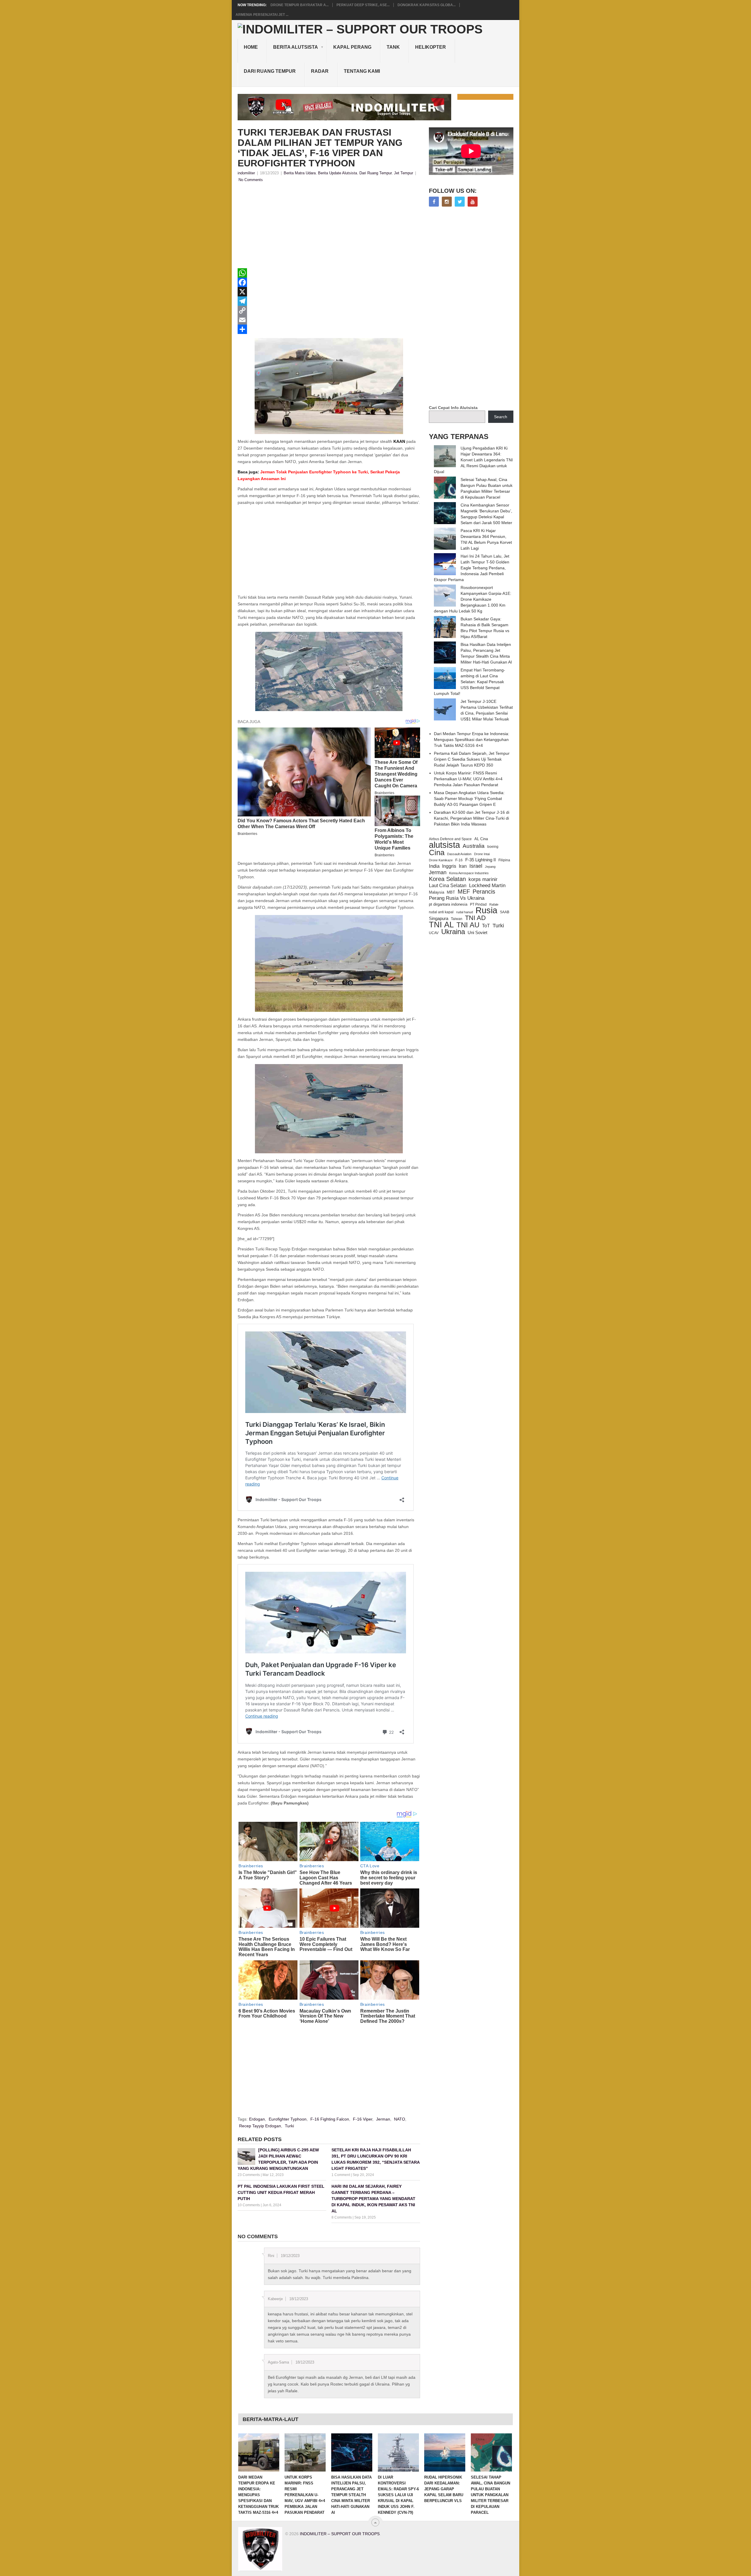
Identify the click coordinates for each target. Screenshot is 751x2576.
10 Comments (249, 2205)
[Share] (329, 329)
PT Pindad (478, 904)
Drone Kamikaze (441, 860)
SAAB (505, 912)
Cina (437, 853)
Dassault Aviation (459, 854)
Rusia (486, 910)
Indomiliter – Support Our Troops (340, 2534)
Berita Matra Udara (300, 173)
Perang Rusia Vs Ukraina (457, 898)
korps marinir (483, 879)
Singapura (439, 919)
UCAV (434, 933)
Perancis (484, 892)
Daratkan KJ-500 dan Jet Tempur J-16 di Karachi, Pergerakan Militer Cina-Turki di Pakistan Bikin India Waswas (472, 818)
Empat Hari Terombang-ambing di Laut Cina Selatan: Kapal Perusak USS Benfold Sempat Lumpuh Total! (470, 682)
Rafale (494, 904)
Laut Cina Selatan (448, 886)
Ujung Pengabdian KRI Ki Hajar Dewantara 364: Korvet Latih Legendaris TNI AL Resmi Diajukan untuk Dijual (473, 460)
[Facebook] (329, 282)
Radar (320, 71)
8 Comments (342, 2217)
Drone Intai (482, 854)
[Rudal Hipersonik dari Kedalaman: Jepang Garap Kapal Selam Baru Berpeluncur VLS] (445, 2452)
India (434, 866)
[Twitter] (460, 202)
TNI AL (441, 925)
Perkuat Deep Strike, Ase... (363, 5)
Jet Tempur (404, 173)
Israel (476, 866)
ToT (486, 926)
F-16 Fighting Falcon (330, 2119)
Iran (463, 866)
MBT (451, 892)
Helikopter (431, 47)
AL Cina (481, 839)
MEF (464, 892)
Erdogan (257, 2119)
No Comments (251, 180)
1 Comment (341, 2175)
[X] (329, 292)
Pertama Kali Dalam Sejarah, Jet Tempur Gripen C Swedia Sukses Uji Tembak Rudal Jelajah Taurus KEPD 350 (472, 759)
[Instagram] (447, 202)
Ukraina (453, 932)
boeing (493, 847)
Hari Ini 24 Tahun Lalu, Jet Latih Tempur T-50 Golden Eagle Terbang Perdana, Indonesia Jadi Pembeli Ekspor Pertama (472, 568)
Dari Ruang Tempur (270, 71)
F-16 (459, 860)
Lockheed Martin (487, 885)
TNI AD (475, 918)
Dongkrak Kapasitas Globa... (427, 5)
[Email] (329, 320)
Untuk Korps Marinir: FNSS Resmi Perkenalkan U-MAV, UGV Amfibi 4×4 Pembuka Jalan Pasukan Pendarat (468, 779)
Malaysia (437, 892)
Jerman (383, 2119)
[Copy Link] (329, 310)
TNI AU (468, 925)
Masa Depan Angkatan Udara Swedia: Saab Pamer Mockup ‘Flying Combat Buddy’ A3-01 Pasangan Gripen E (469, 799)
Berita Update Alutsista (338, 173)
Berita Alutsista (296, 47)
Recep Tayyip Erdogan (260, 2126)
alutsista (444, 845)
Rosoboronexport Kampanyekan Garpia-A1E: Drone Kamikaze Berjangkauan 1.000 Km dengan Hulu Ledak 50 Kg (473, 599)
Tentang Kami (362, 71)
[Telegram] (329, 301)
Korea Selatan (447, 879)
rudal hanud (465, 912)
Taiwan (457, 919)
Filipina (504, 860)
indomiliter (246, 173)
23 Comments (249, 2175)
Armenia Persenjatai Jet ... (262, 15)
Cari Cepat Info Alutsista (453, 408)
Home (251, 47)
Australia (474, 846)
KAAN (399, 441)
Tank (393, 47)
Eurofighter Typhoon (288, 2119)
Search (501, 417)
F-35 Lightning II (481, 860)
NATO (400, 2119)
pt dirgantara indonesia (448, 904)
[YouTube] (473, 202)
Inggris (449, 866)
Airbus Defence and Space (450, 839)
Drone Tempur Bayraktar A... (300, 5)
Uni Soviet (477, 932)
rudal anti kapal (441, 912)
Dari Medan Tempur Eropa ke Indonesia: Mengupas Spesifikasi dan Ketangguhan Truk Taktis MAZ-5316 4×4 (472, 740)
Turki (289, 2126)
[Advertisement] (329, 227)
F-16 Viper (363, 2119)
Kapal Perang (352, 47)
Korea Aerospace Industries (469, 873)
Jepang (490, 867)
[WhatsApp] (329, 273)
